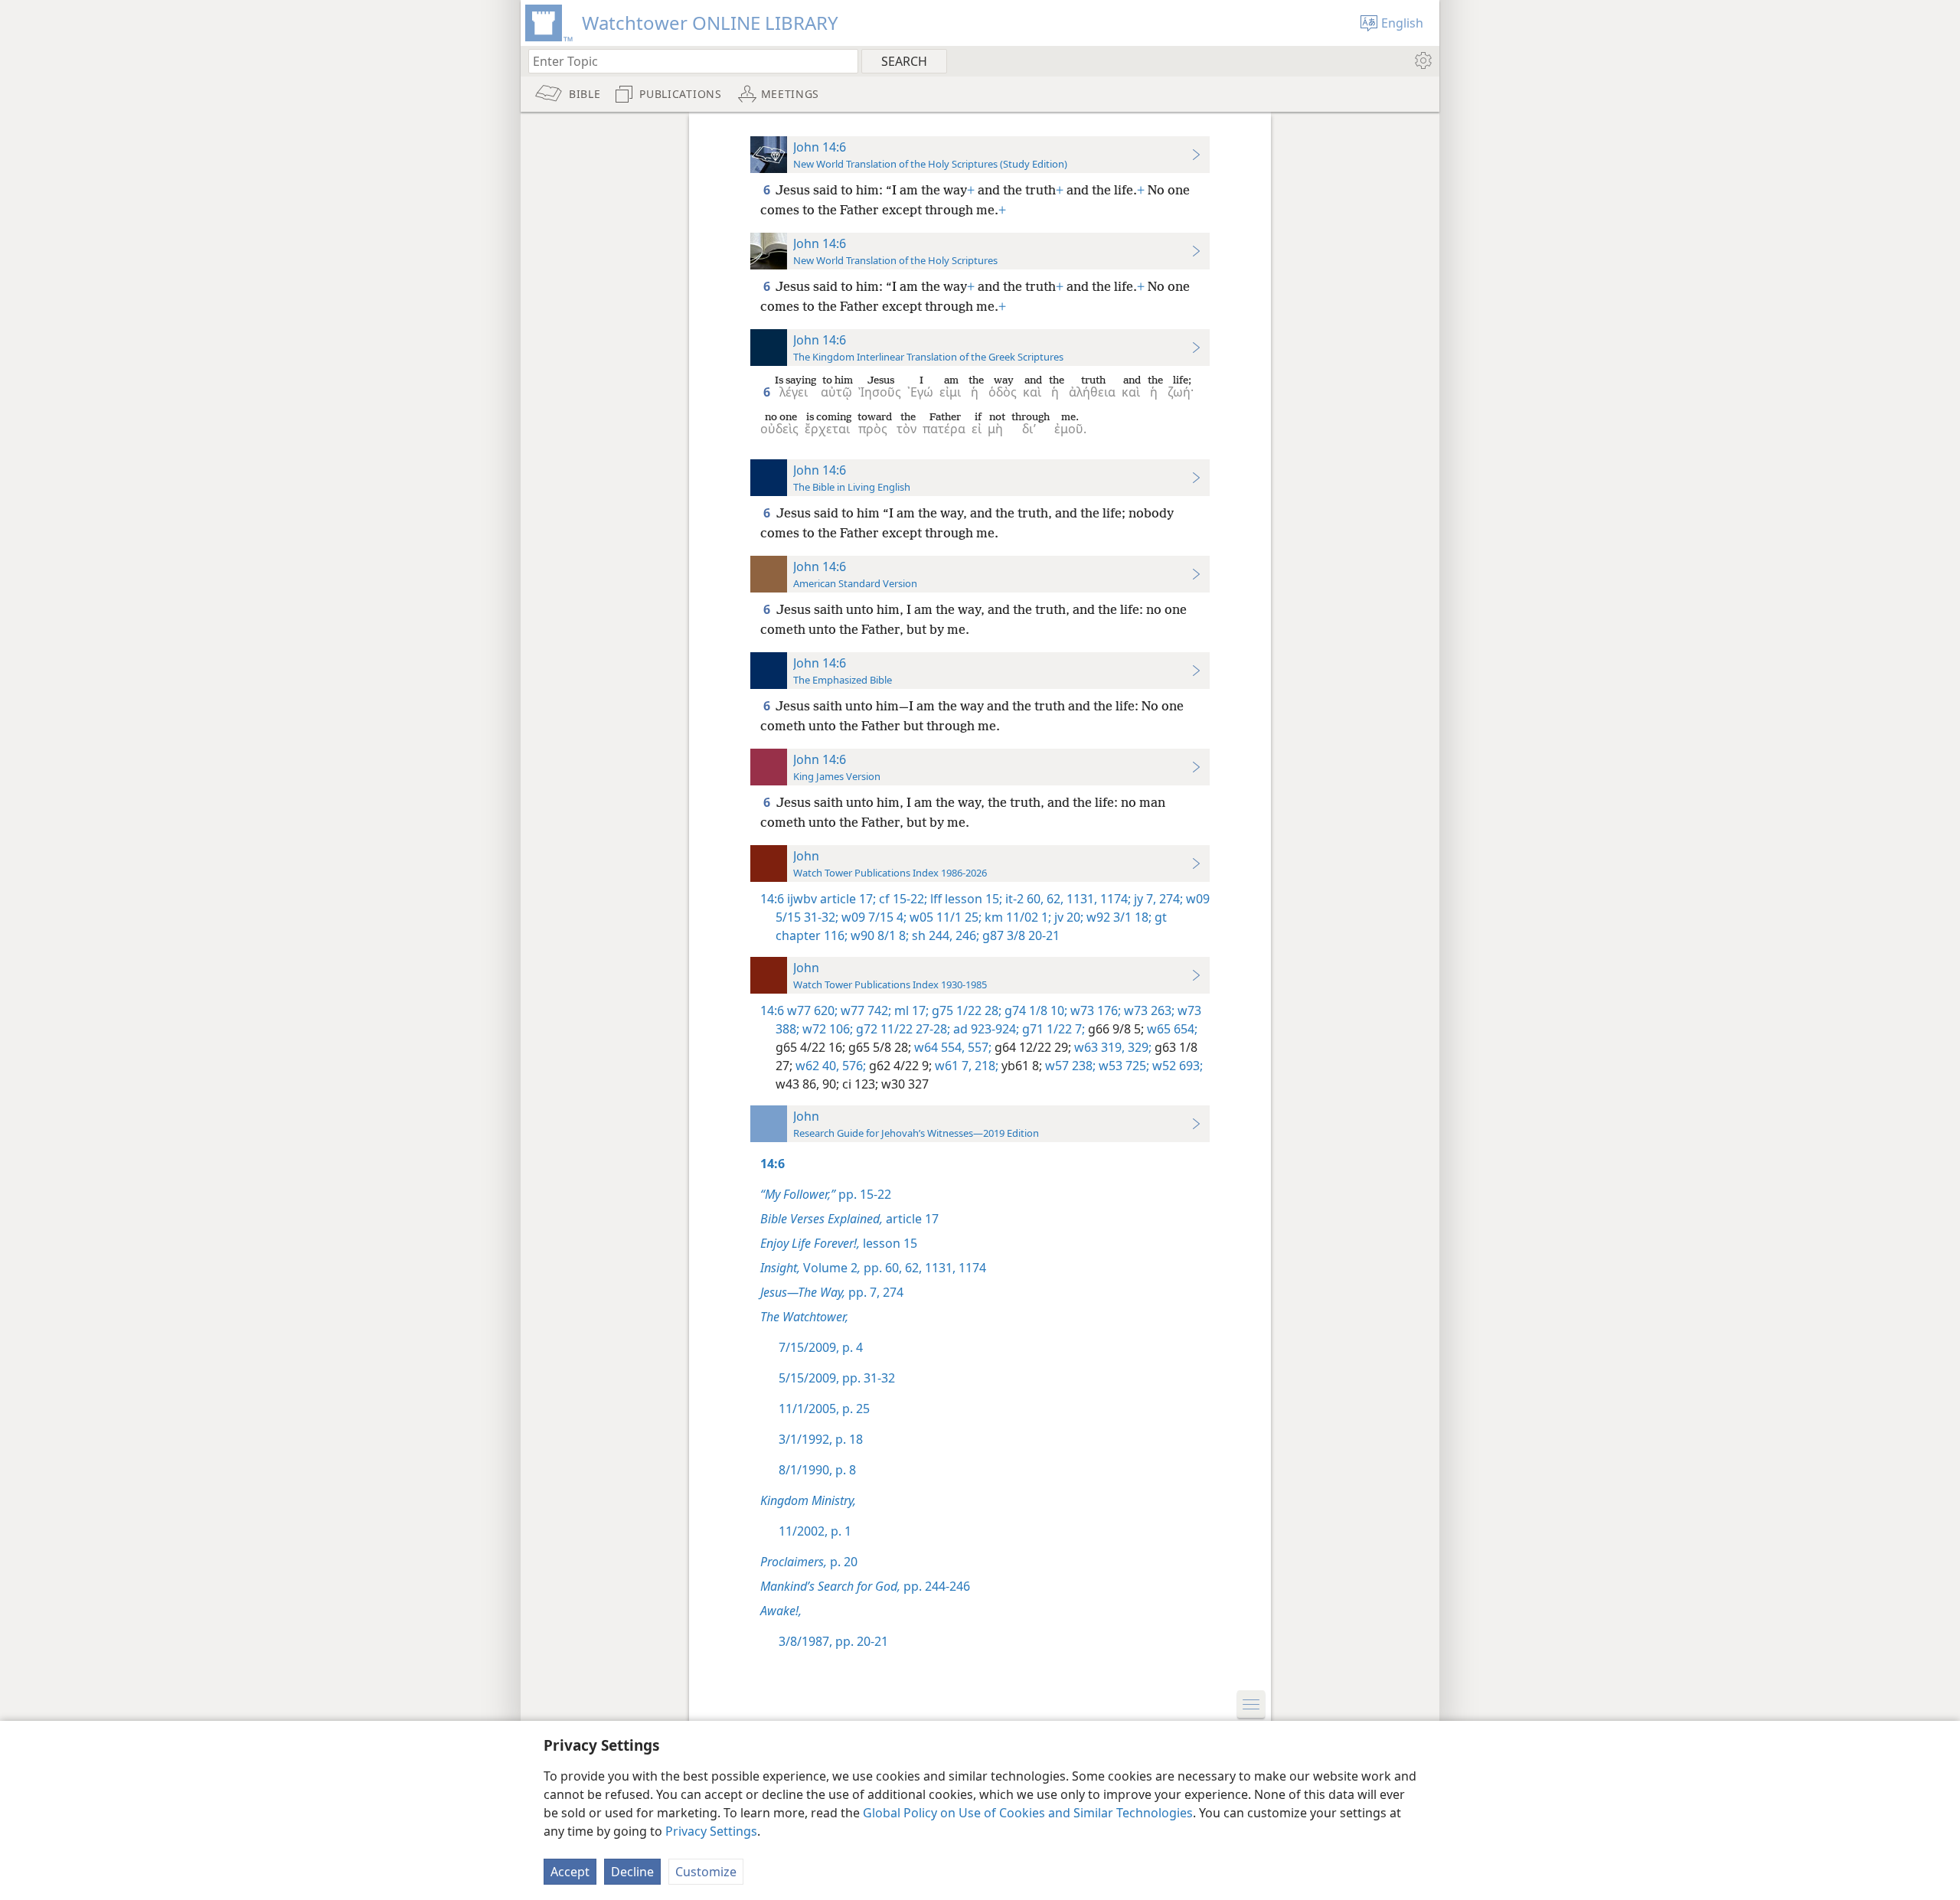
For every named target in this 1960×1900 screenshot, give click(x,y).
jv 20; (1067, 917)
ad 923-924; (985, 1029)
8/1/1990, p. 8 (817, 1470)
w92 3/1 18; (1117, 917)
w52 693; (1176, 1066)
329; (1138, 1047)
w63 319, (1098, 1047)
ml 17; (910, 1010)
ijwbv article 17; (831, 899)
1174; (1114, 899)
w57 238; (1069, 1066)
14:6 (772, 899)
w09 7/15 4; (872, 917)
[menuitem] (1422, 60)
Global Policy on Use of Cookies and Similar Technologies (1028, 1813)
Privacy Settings (711, 1831)
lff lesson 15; (965, 899)
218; (985, 1066)
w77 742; (864, 1010)
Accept (570, 1872)
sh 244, (931, 935)
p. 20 (809, 1562)
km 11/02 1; (1016, 917)
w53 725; (1122, 1066)
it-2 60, (1023, 899)
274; (1169, 899)
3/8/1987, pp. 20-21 (833, 1641)
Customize (706, 1872)
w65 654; (1171, 1029)
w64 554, (938, 1047)
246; (966, 935)
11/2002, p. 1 (815, 1531)
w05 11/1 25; (944, 917)
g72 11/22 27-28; (902, 1029)
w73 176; (1094, 1010)
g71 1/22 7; (1052, 1029)
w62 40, (816, 1066)
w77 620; (812, 1010)
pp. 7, (820, 1292)
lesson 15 (839, 1243)
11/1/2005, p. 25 (824, 1409)
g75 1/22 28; (965, 1010)
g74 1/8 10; (1034, 1010)
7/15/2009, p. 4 (821, 1347)
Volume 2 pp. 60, (831, 1268)
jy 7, (1143, 899)
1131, (1080, 899)
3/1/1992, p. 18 (821, 1439)
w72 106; (826, 1029)
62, (1053, 899)
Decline (632, 1872)
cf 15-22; (902, 899)
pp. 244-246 (865, 1586)
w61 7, (952, 1066)
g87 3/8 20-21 (1019, 935)
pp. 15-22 (826, 1194)
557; (978, 1047)
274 (892, 1292)
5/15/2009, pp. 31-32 (837, 1378)
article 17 (849, 1219)
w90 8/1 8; (878, 935)
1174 (971, 1268)
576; (853, 1066)
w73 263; (1148, 1010)
